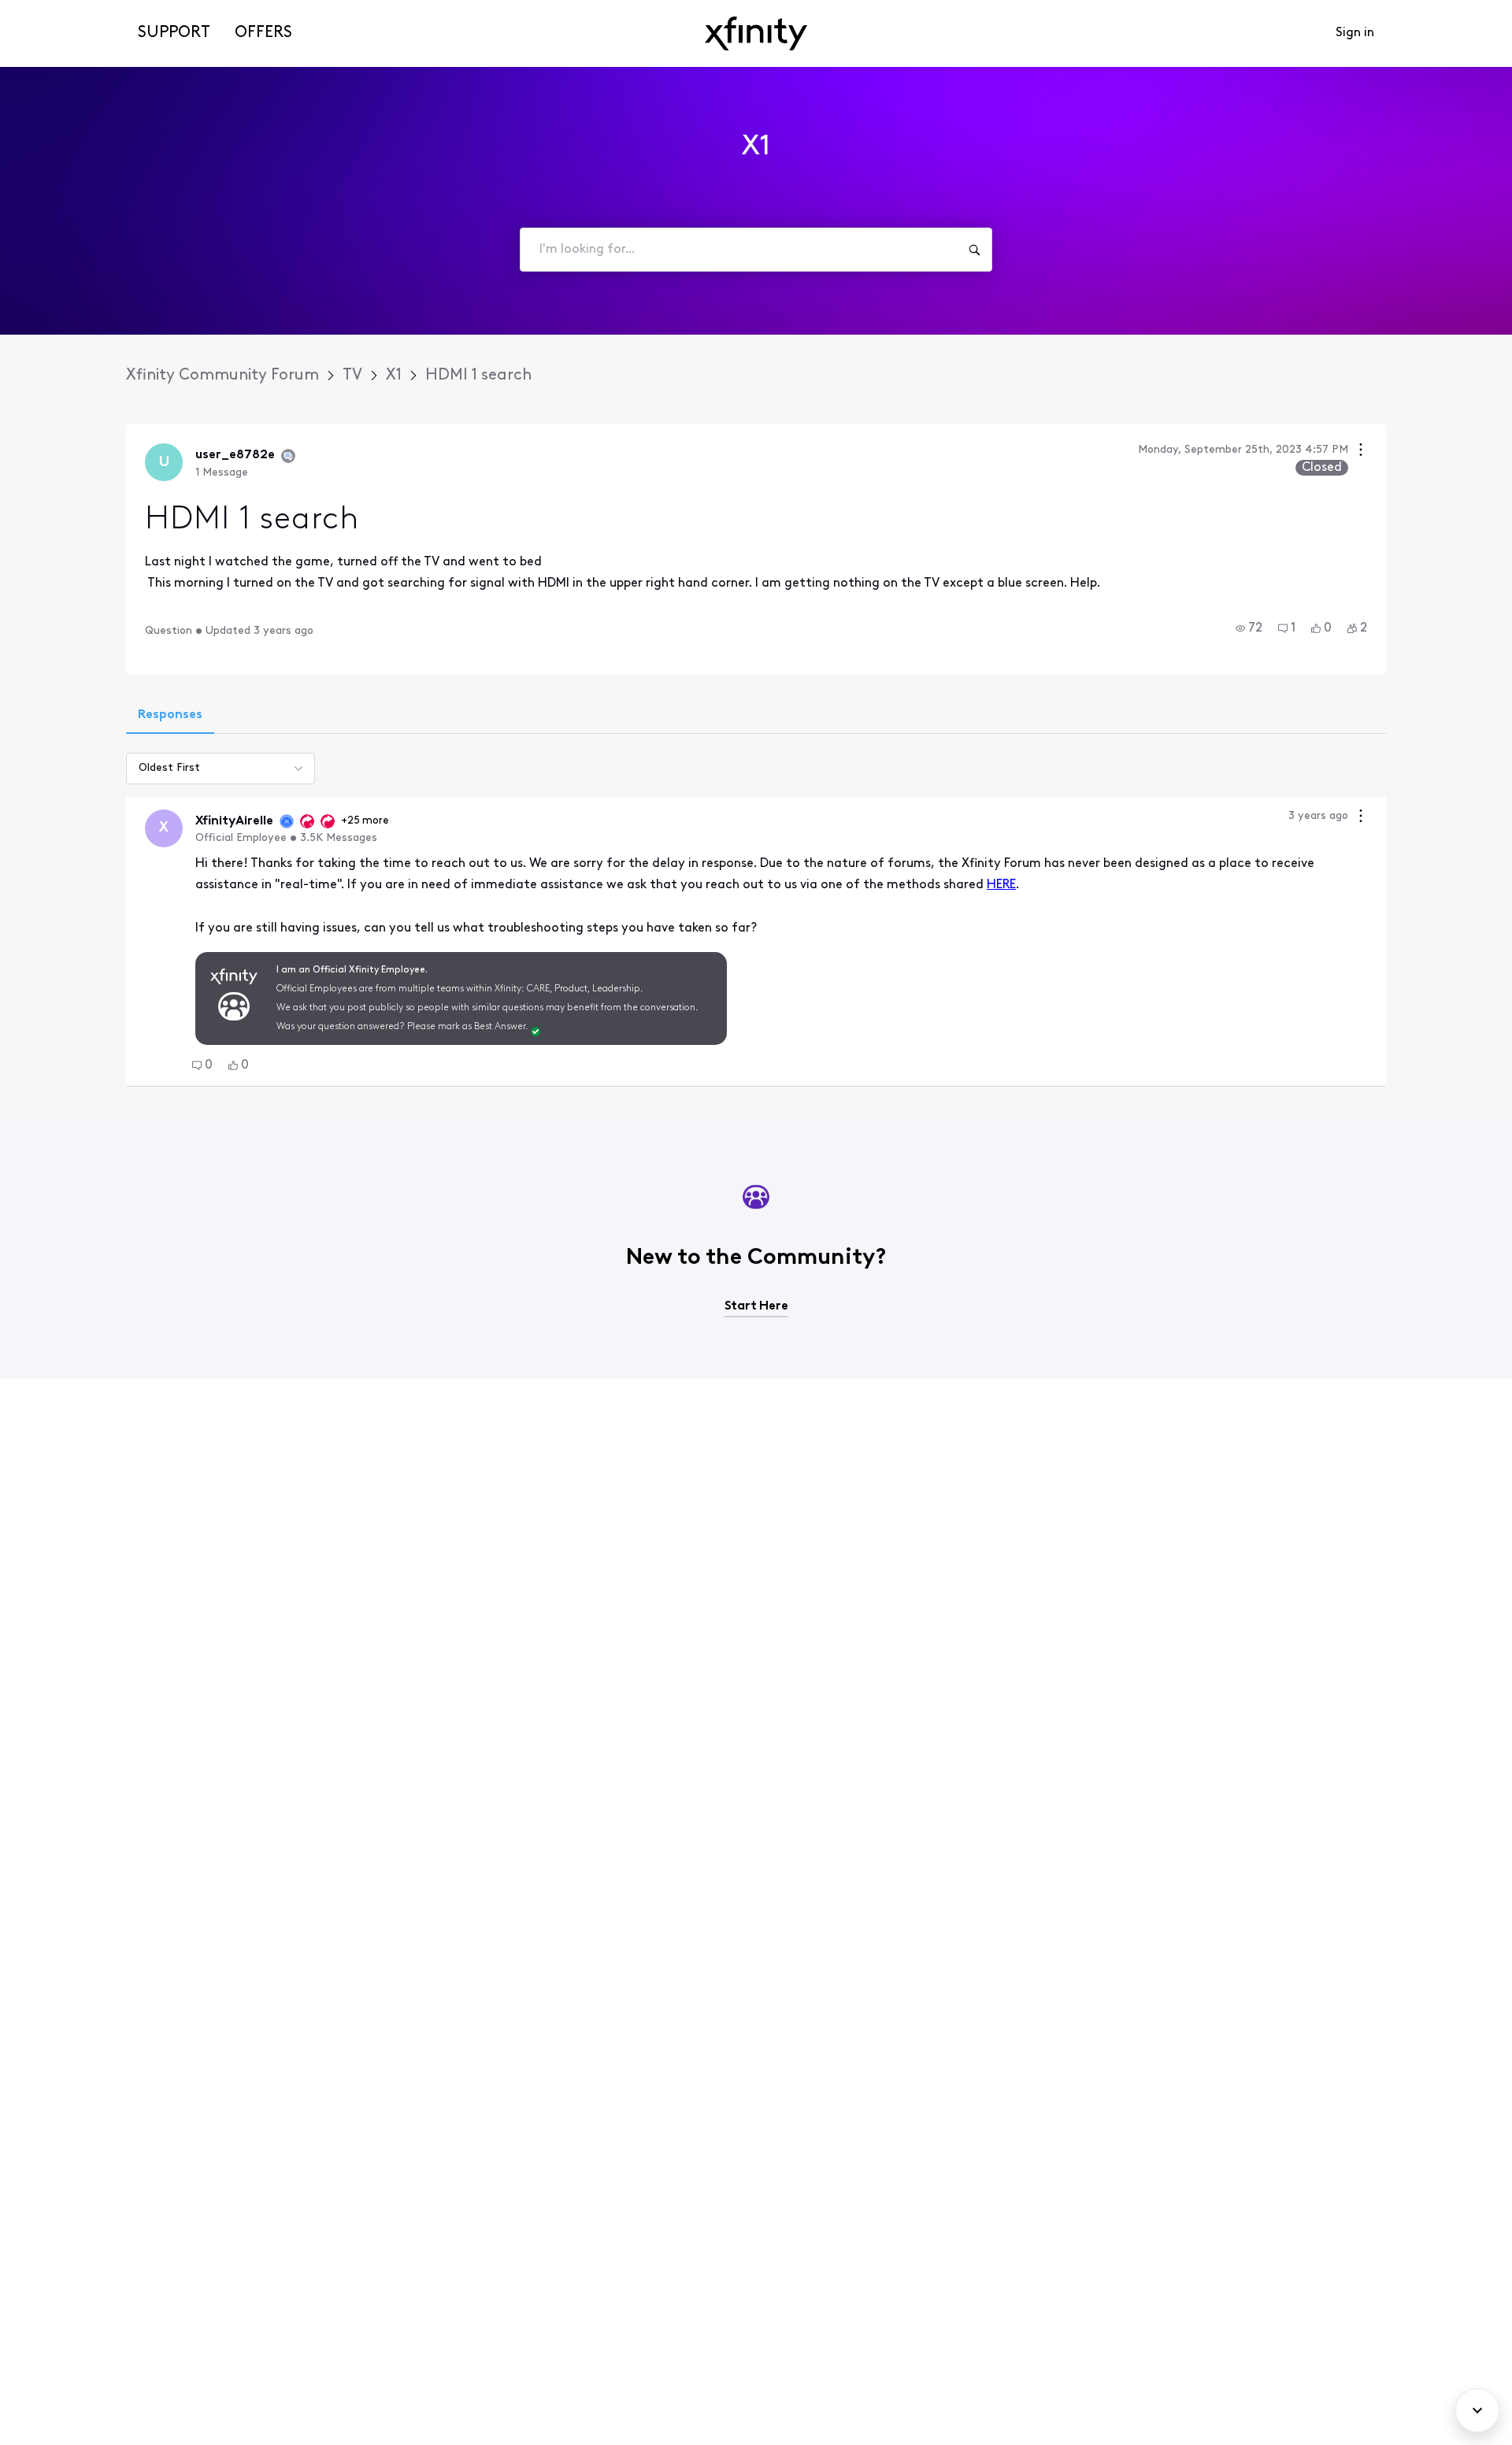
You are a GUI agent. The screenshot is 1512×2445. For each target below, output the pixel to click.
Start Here (756, 1306)
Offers (263, 33)
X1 (394, 376)
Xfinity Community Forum (222, 376)
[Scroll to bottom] (1477, 2410)
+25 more (365, 821)
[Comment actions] (1361, 818)
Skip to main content (69, 11)
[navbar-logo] (756, 33)
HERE (1001, 885)
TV (352, 376)
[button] (1249, 628)
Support (174, 33)
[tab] (170, 717)
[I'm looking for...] (974, 250)
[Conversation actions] (1361, 452)
